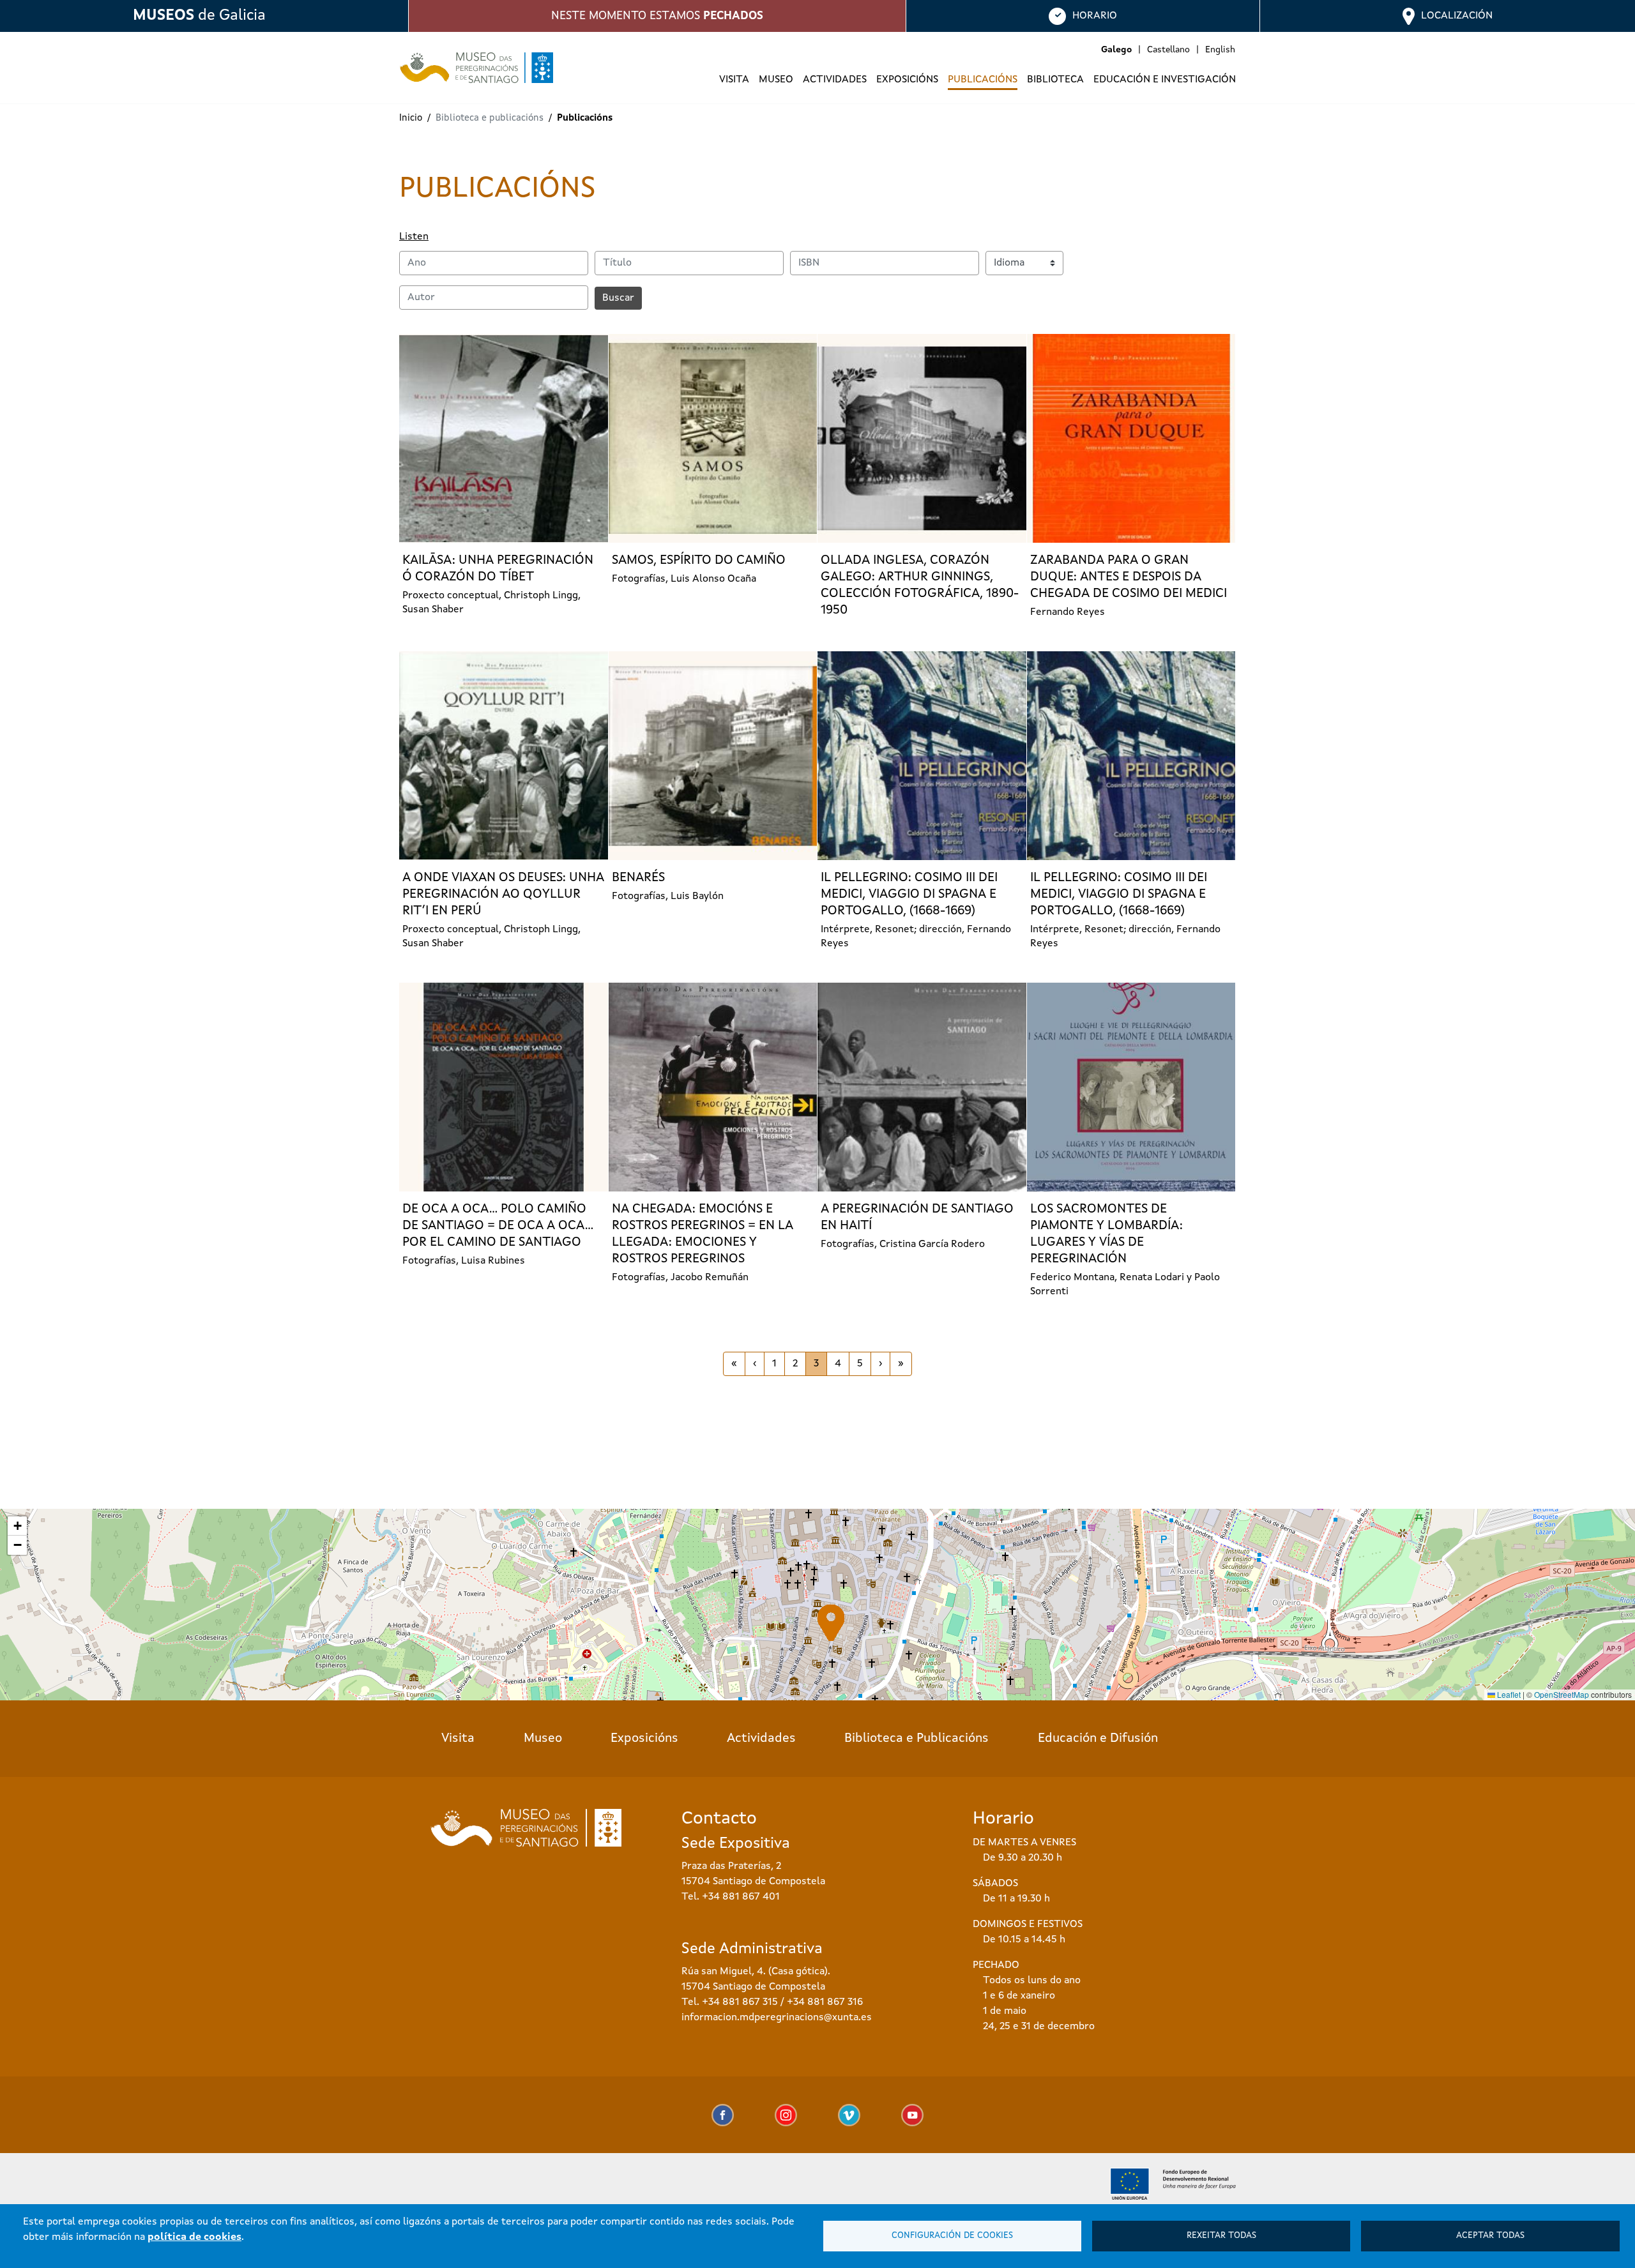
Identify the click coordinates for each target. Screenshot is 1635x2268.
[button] (831, 1623)
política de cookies (194, 2237)
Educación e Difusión (1098, 1739)
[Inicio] (471, 68)
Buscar (618, 298)
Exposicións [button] (907, 80)
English (1220, 50)
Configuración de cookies (952, 2236)
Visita (458, 1739)
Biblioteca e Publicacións (916, 1739)
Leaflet (1508, 1694)
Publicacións (983, 80)
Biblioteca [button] (1055, 80)
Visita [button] (734, 80)
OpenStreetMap (1562, 1694)
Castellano (1168, 50)
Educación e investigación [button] (1165, 80)
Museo (543, 1739)
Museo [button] (776, 80)
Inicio (411, 118)
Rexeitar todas (1221, 2236)
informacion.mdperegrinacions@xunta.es (777, 2018)
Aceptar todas (1490, 2236)
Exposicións (644, 1739)
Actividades (835, 80)
